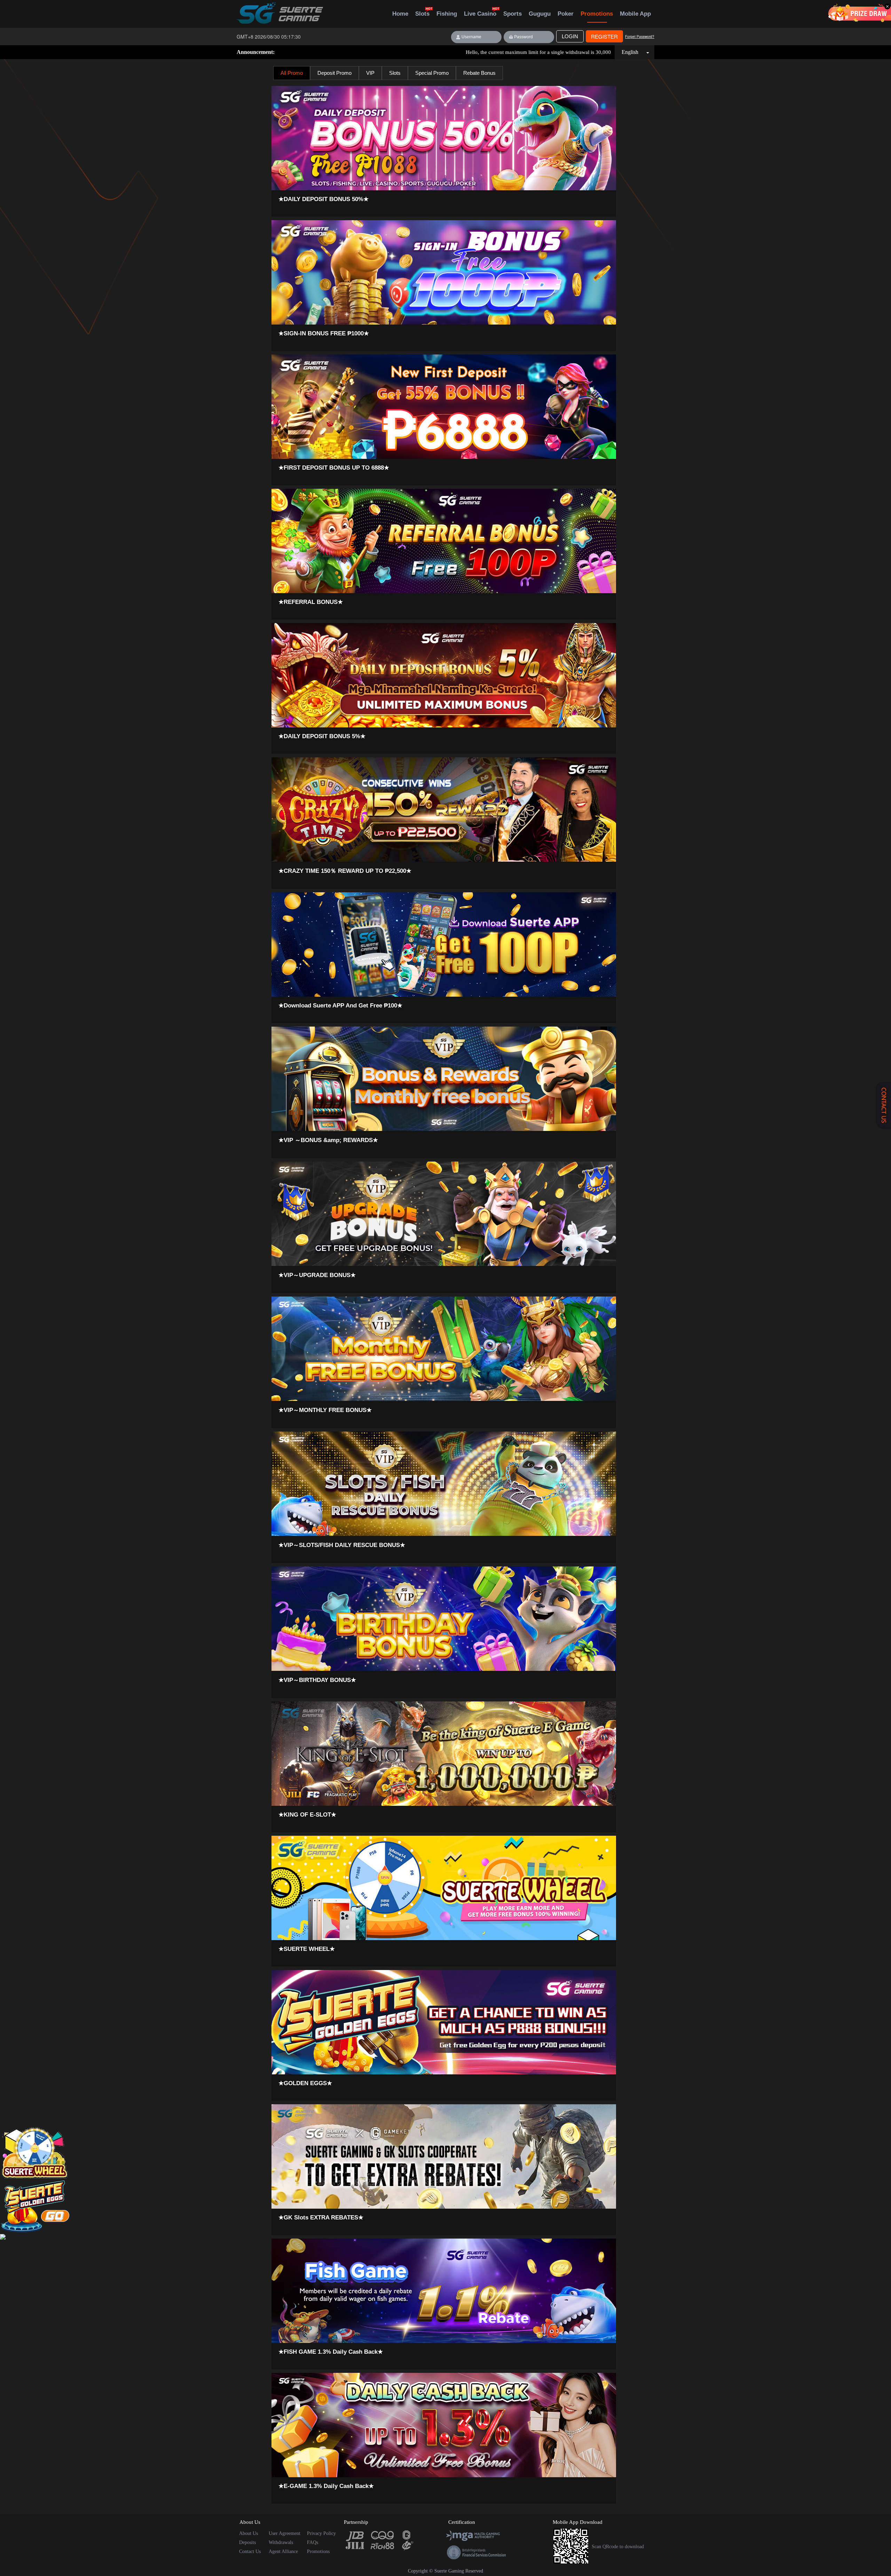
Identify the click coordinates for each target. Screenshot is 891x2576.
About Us (249, 2533)
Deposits (247, 2542)
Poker (566, 14)
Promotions (597, 14)
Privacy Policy (321, 2533)
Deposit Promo (334, 73)
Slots (422, 14)
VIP (370, 73)
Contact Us (250, 2551)
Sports (512, 14)
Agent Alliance (283, 2551)
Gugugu (540, 14)
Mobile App (635, 14)
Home (400, 14)
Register (604, 36)
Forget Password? (640, 37)
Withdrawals (281, 2542)
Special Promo (432, 73)
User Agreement (285, 2533)
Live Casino (480, 14)
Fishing (447, 14)
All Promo (292, 73)
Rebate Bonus (479, 73)
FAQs (313, 2542)
